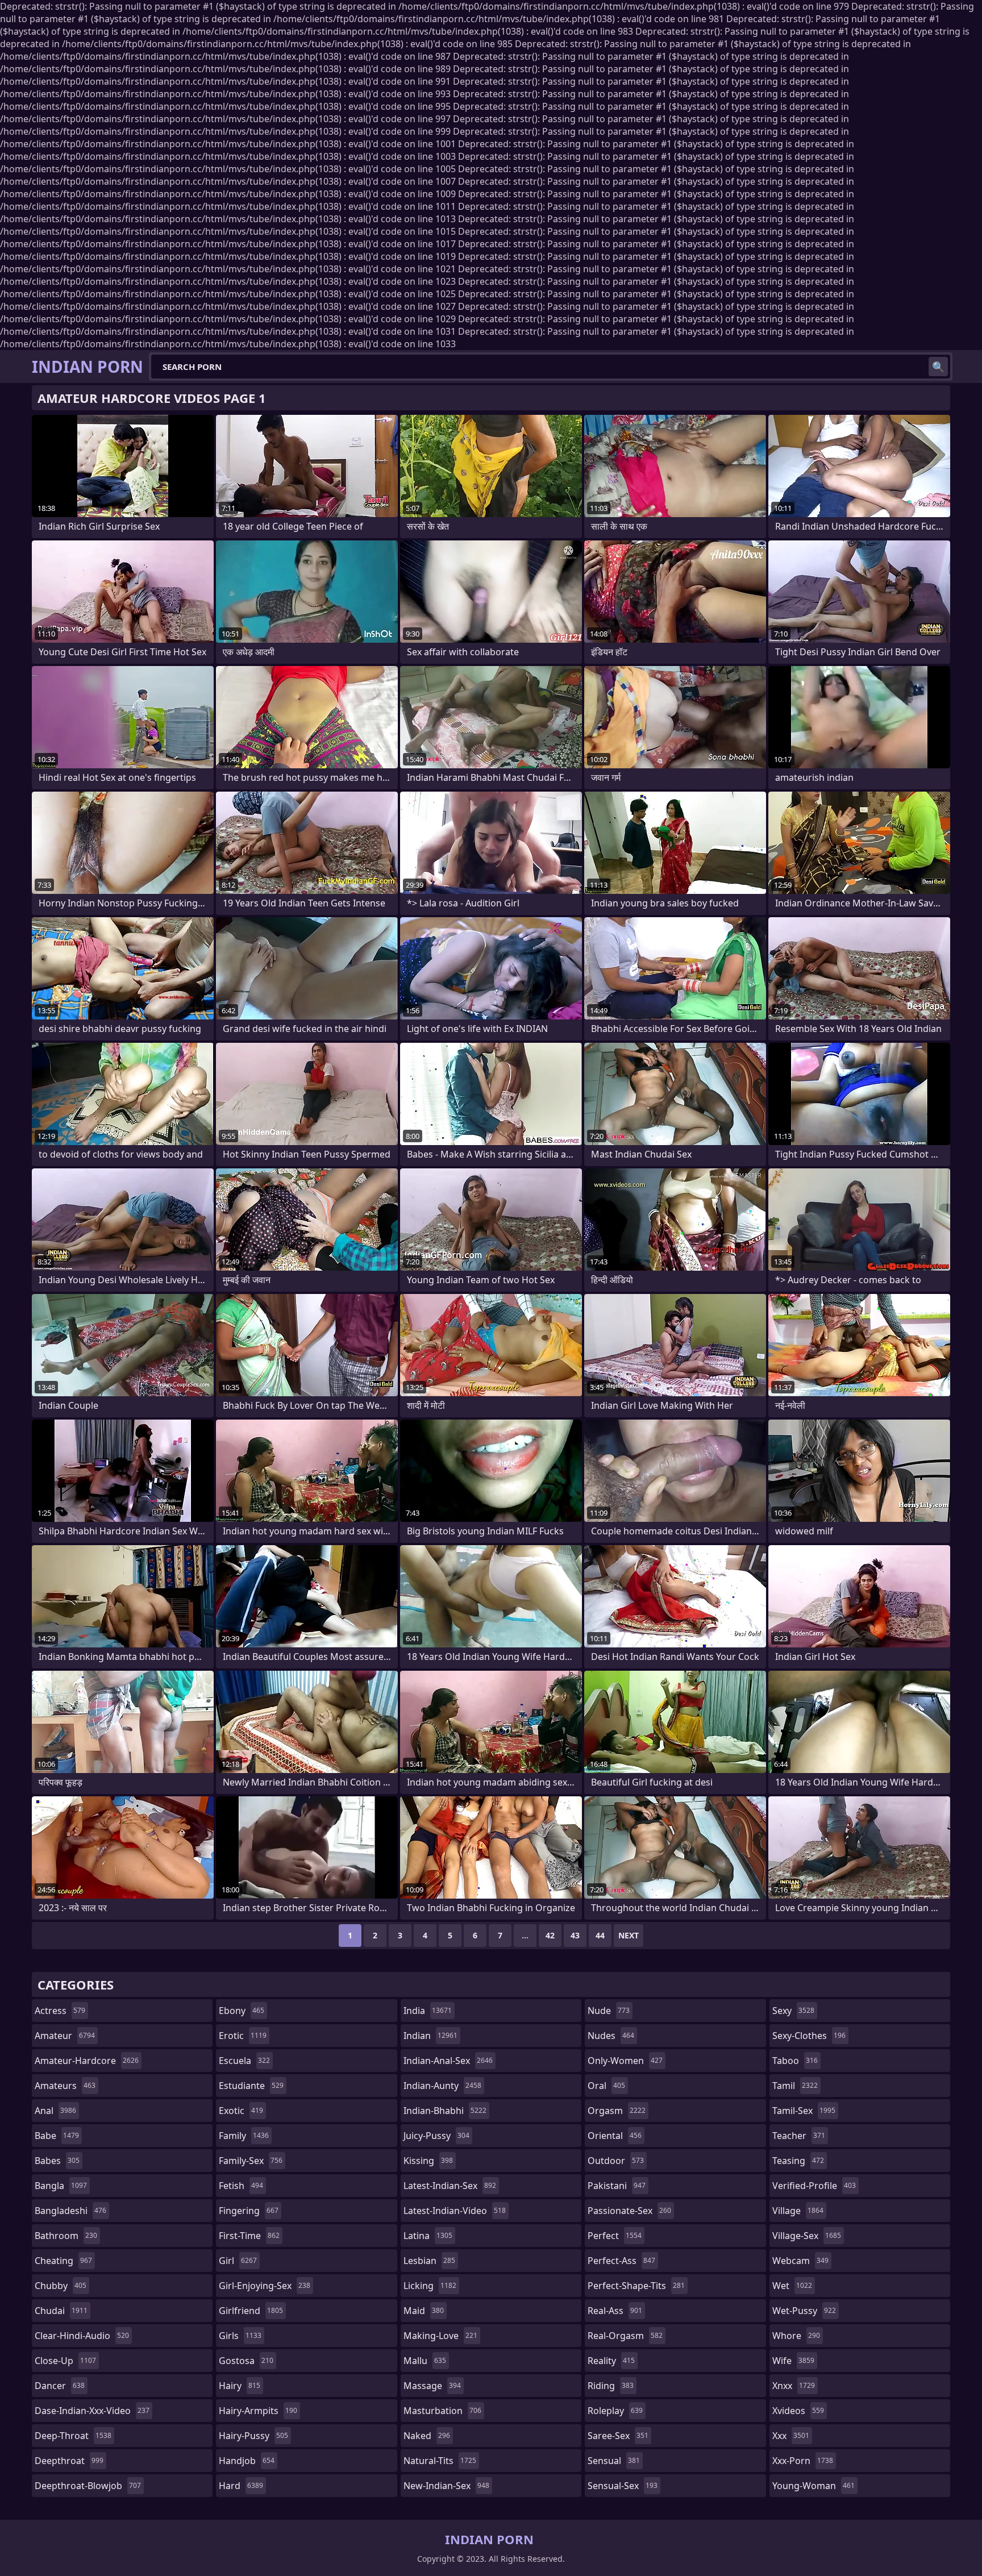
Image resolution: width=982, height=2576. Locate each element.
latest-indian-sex (450, 2186)
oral (606, 2086)
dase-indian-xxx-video (92, 2411)
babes (57, 2161)
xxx (791, 2436)
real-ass (615, 2311)
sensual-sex (623, 2486)
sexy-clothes (809, 2036)
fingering (249, 2211)
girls (240, 2336)
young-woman (814, 2486)
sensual (614, 2461)
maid (424, 2311)
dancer (60, 2386)
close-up (65, 2361)
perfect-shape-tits (636, 2286)
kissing (428, 2161)
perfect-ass (621, 2261)
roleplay (615, 2411)
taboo (795, 2061)
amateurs (65, 2086)
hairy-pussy (253, 2436)
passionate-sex (629, 2211)
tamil (795, 2086)
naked (427, 2436)
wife (793, 2361)
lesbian (429, 2261)
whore (796, 2336)
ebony (242, 2011)
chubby (61, 2286)
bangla (61, 2186)
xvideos (798, 2411)
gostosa (246, 2361)
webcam (800, 2261)
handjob (247, 2461)
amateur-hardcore (87, 2061)
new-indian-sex (446, 2486)
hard (241, 2486)
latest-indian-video (455, 2211)
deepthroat (69, 2461)
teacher (799, 2136)
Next (629, 1935)
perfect (615, 2236)
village (798, 2211)
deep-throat (73, 2436)
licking (430, 2286)
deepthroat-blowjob (88, 2486)
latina (428, 2236)
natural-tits (440, 2461)
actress (60, 2011)
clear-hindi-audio (82, 2336)
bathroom (66, 2236)
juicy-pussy (436, 2136)
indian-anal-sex (448, 2061)
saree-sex (618, 2436)
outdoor (616, 2161)
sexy (793, 2011)
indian (430, 2036)
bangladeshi (70, 2211)
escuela (244, 2061)
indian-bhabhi (445, 2111)
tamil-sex (804, 2111)
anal (55, 2111)
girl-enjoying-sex (265, 2286)
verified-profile (814, 2186)
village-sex (807, 2236)
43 (575, 1935)
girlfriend (251, 2311)
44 (600, 1935)
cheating (63, 2261)
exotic (241, 2111)
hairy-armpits (258, 2411)
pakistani (617, 2186)
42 (550, 1935)
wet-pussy (804, 2311)
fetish (241, 2186)
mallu (425, 2361)
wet (792, 2286)
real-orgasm (625, 2336)
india (428, 2011)
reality (611, 2361)
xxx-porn (803, 2461)
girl (238, 2261)
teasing (798, 2161)
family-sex (251, 2161)
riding (611, 2386)
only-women (625, 2061)
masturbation (442, 2411)
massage (432, 2386)
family (244, 2136)
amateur (65, 2036)
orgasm (617, 2111)
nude (609, 2011)
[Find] (938, 367)
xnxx (794, 2386)
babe (57, 2136)
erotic (243, 2036)
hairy (240, 2386)
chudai (61, 2311)
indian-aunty (442, 2086)
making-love (440, 2336)
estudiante (251, 2086)
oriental (615, 2136)
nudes (611, 2036)
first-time (249, 2236)
